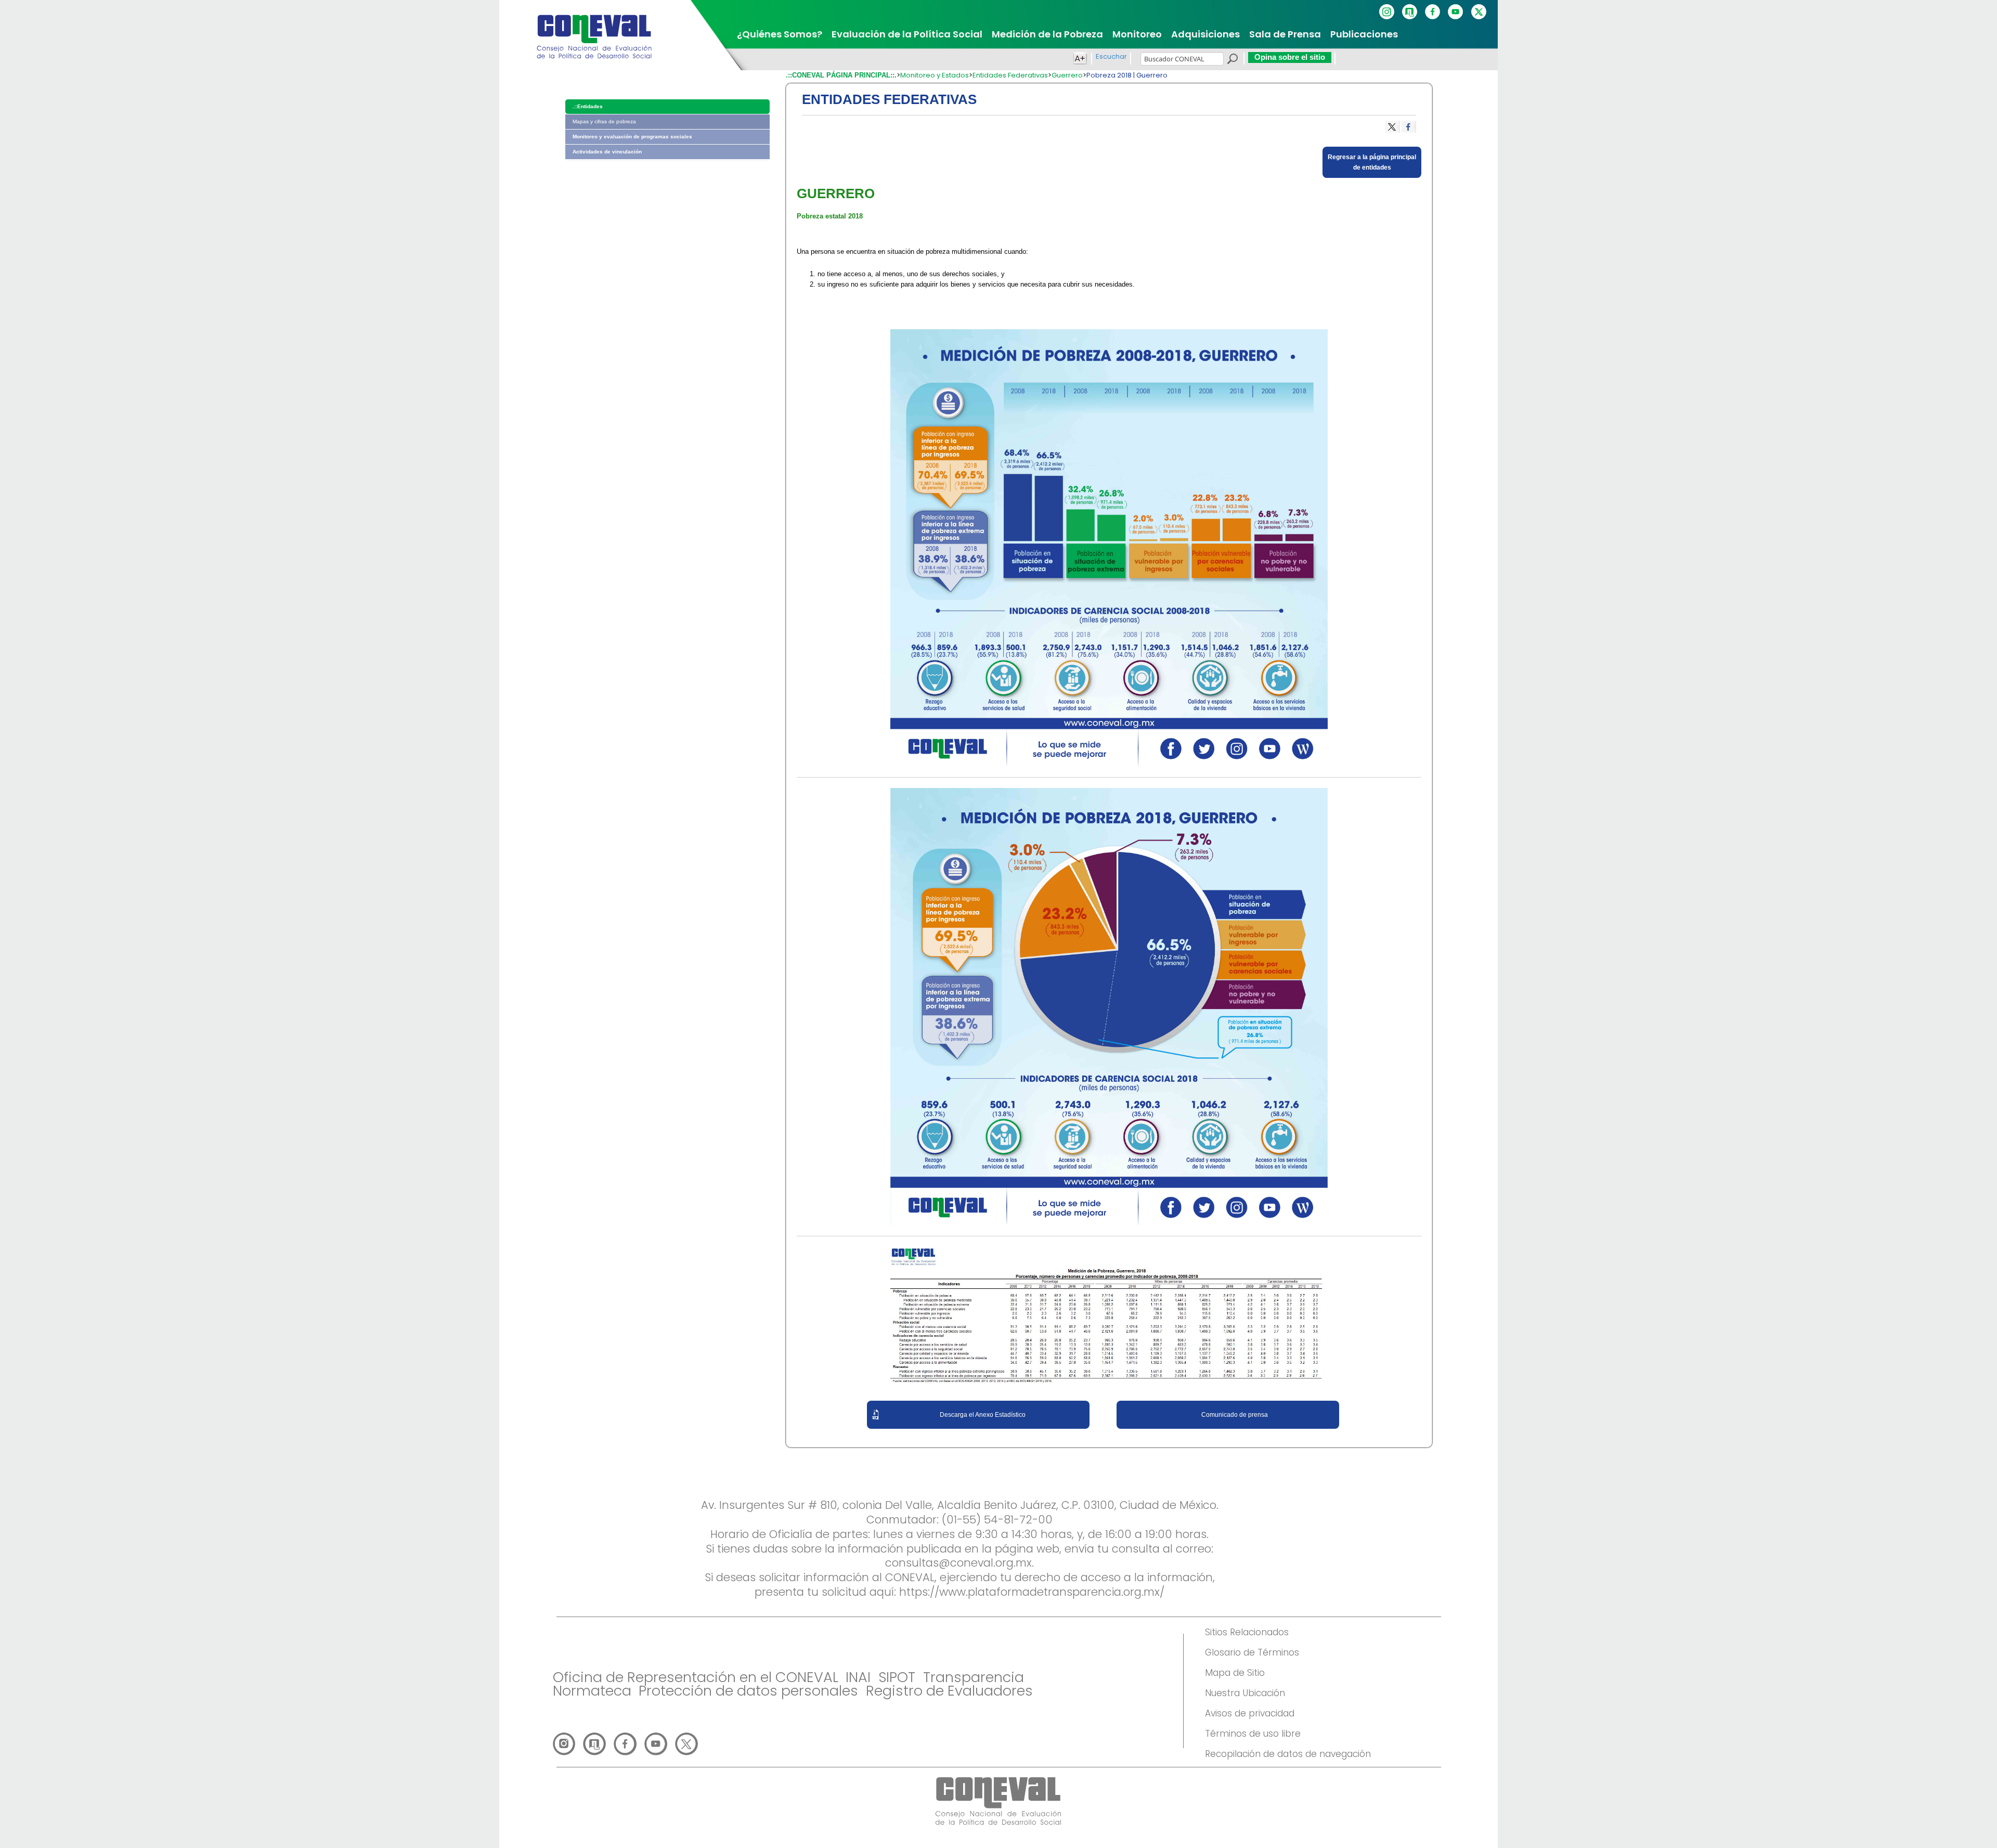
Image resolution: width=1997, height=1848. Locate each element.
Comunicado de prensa (1235, 1415)
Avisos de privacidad (1250, 1713)
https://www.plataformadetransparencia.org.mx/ (1032, 1592)
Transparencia (974, 1677)
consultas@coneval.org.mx (958, 1563)
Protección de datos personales (748, 1691)
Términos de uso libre (1253, 1734)
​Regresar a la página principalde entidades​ (1372, 162)
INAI (858, 1677)
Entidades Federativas (1010, 75)
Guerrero (1067, 75)
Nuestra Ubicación (1245, 1693)
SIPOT (897, 1677)
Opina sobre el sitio (1290, 57)
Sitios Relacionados (1247, 1632)
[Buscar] (1232, 60)
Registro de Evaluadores (949, 1691)
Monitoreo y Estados (935, 75)
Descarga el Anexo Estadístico (983, 1415)
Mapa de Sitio (1235, 1673)
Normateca (592, 1691)
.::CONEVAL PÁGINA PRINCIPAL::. (841, 75)
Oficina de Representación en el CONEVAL (696, 1677)
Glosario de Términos (1252, 1652)
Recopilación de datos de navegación (1288, 1754)
